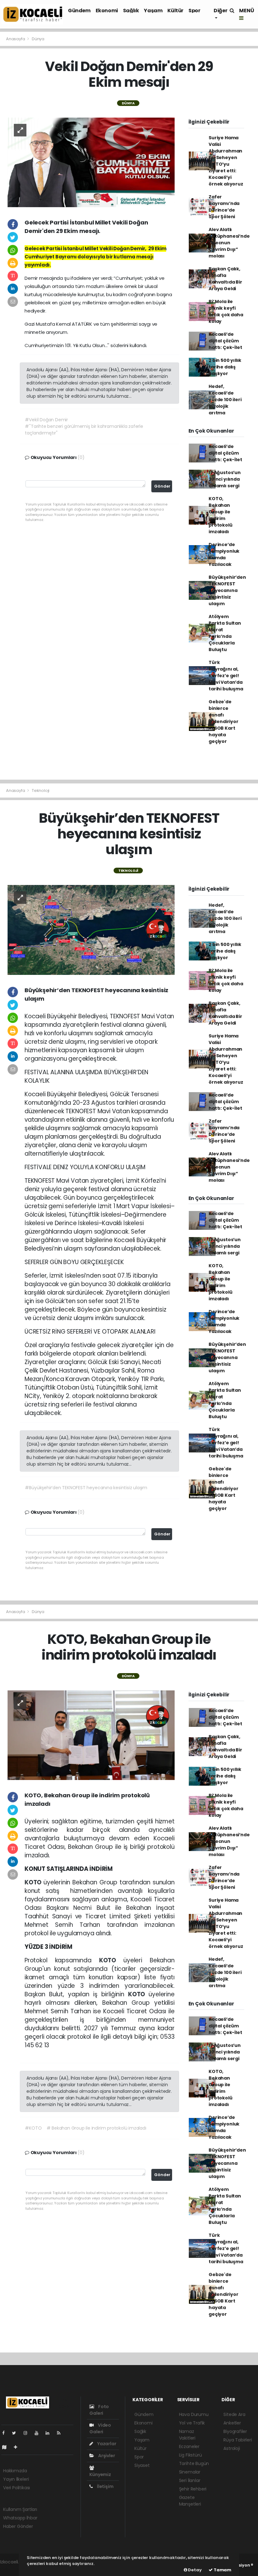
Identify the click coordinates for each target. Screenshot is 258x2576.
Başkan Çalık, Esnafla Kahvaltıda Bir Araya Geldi (225, 279)
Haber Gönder (18, 2526)
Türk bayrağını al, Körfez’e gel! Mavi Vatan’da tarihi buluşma (226, 676)
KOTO (34, 1882)
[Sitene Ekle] (18, 2447)
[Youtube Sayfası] (39, 2433)
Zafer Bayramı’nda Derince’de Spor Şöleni (224, 207)
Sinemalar (190, 2472)
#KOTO (33, 2128)
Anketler (232, 2423)
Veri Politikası (17, 2488)
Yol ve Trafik (192, 2423)
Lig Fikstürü (191, 2455)
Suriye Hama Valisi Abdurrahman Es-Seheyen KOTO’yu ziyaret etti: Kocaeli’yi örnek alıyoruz (226, 161)
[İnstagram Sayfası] (28, 2433)
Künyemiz (100, 2474)
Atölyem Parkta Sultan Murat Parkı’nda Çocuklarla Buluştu (225, 633)
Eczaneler (189, 2446)
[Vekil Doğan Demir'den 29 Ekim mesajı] (91, 162)
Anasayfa (16, 39)
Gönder (162, 486)
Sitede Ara (234, 2414)
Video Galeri (100, 2428)
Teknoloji (41, 790)
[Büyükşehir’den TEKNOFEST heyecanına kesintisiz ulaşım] (91, 930)
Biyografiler (235, 2431)
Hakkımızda (15, 2471)
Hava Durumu (194, 2414)
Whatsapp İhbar (20, 2518)
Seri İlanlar (190, 2480)
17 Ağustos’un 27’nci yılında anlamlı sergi (225, 479)
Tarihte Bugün (194, 2463)
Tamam (222, 2570)
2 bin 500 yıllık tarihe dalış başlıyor (225, 367)
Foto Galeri (99, 2410)
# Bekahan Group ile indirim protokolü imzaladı (96, 2128)
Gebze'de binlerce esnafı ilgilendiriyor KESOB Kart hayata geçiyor (223, 721)
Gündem (79, 11)
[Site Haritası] (7, 2447)
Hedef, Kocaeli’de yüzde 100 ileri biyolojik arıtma (225, 400)
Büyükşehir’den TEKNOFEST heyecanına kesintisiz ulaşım (227, 590)
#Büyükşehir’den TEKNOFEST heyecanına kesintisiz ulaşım (86, 1488)
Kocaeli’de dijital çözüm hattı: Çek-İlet (225, 341)
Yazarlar (106, 2444)
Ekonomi (107, 11)
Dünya (38, 39)
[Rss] (61, 2433)
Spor (194, 11)
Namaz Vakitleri (187, 2435)
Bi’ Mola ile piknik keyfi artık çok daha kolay (226, 311)
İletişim (105, 2486)
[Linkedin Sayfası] (50, 2433)
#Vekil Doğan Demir (46, 420)
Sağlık (131, 11)
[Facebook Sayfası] (6, 2433)
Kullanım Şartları (20, 2509)
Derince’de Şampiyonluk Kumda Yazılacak (224, 554)
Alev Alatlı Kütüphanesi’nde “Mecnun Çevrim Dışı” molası (229, 243)
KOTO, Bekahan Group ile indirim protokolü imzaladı (220, 515)
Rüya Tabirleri (238, 2440)
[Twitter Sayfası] (17, 2433)
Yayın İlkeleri (16, 2479)
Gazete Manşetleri (190, 2501)
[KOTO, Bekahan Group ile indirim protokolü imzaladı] (91, 1735)
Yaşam (153, 11)
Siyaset (142, 2465)
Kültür (175, 11)
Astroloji (232, 2448)
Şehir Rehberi (193, 2489)
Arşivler (106, 2456)
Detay (194, 2570)
